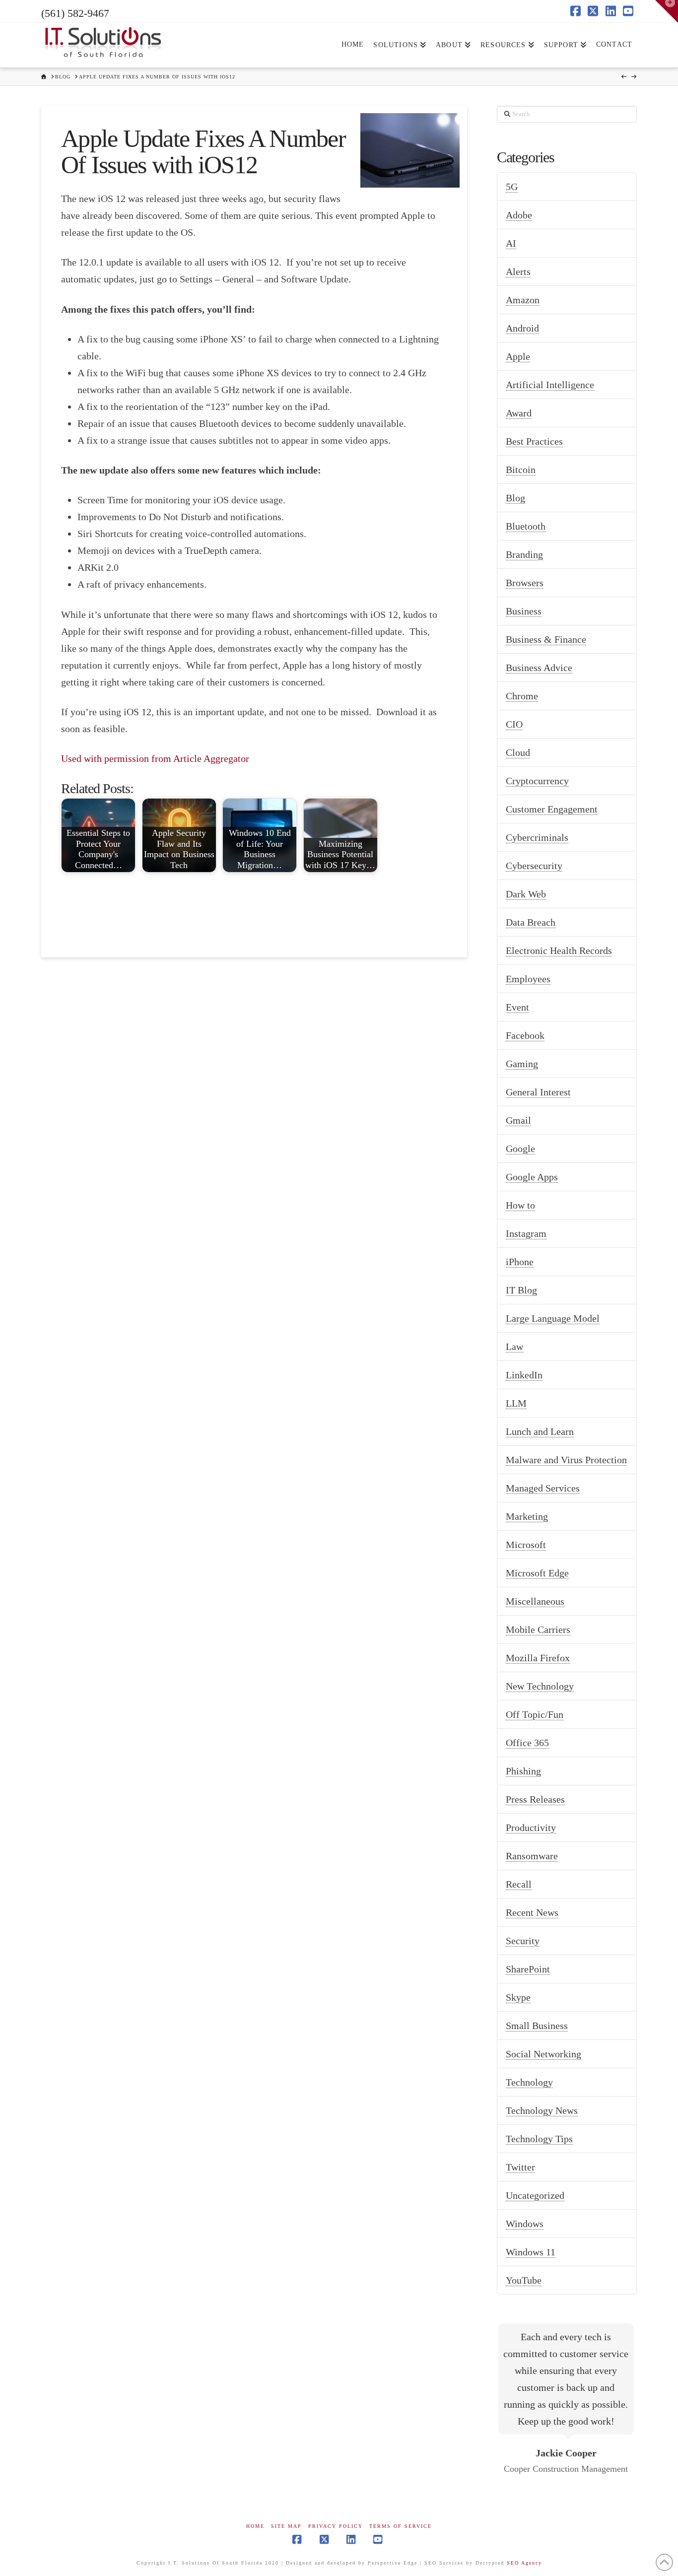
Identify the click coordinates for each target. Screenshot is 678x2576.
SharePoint (528, 1969)
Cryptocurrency (537, 781)
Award (519, 413)
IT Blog (521, 1290)
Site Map (286, 2526)
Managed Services (543, 1488)
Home (255, 2526)
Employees (528, 979)
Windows (525, 2224)
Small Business (537, 2026)
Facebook (525, 1035)
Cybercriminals (537, 837)
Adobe (519, 215)
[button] (667, 11)
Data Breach (531, 922)
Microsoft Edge (537, 1573)
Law (514, 1347)
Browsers (525, 583)
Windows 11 (531, 2252)
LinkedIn (524, 1375)
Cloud (518, 752)
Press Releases (535, 1799)
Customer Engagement (552, 809)
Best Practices (534, 441)
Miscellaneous (535, 1601)
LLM (516, 1403)
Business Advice (539, 668)
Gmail (518, 1120)
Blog (515, 498)
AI (511, 243)
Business (524, 611)
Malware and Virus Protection (566, 1460)
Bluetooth (526, 526)
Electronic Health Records (559, 950)
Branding (524, 554)
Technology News (542, 2110)
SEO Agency (524, 2563)
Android (522, 328)
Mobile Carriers (538, 1629)
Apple (518, 356)
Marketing (527, 1516)
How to (520, 1205)
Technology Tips (539, 2139)
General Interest (538, 1092)
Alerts (518, 271)
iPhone (520, 1262)
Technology (529, 2082)
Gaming (522, 1064)
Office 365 (527, 1743)
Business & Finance (546, 639)
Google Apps (532, 1177)
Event (517, 1007)
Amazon (523, 300)
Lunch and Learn (540, 1431)
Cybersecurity (534, 866)
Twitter (520, 2167)
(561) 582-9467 (75, 13)
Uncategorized (535, 2195)
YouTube (524, 2280)
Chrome (522, 696)
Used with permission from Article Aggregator (155, 758)
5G (512, 187)
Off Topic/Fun (535, 1714)
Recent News (532, 1912)
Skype (518, 1997)
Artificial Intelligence (550, 385)
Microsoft (526, 1545)
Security (523, 1941)
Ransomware (532, 1856)
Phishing (523, 1771)
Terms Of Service (401, 2526)
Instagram (526, 1233)
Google (520, 1149)
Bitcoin (521, 470)
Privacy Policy (336, 2526)
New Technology (540, 1686)
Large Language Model (553, 1318)
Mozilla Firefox (538, 1658)
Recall (519, 1884)
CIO (514, 724)
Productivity (531, 1828)
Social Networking (543, 2054)
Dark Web (526, 894)
